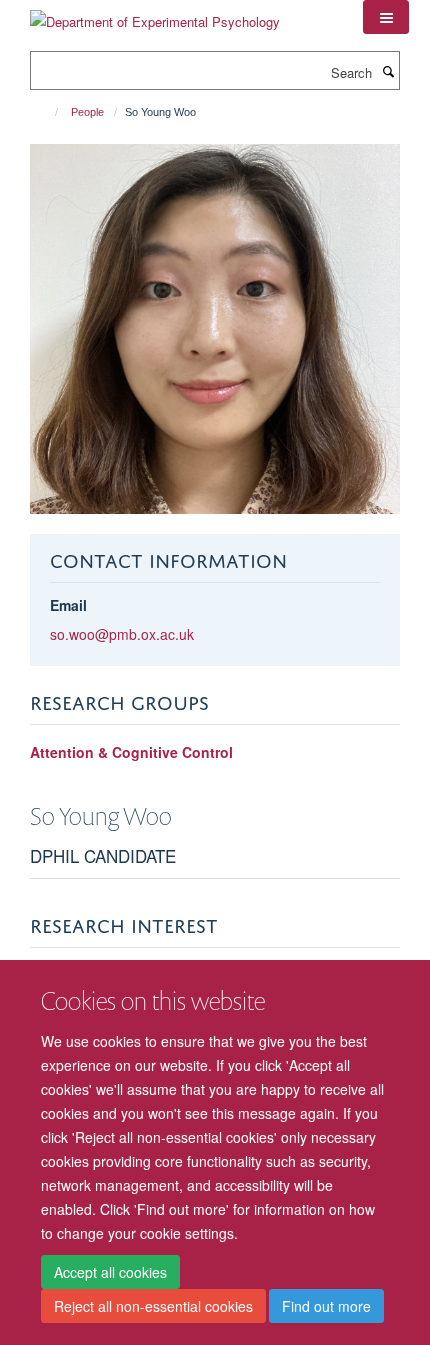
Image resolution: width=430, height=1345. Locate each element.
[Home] (47, 112)
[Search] (388, 71)
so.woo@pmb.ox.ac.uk (122, 634)
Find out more (326, 1306)
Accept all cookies (110, 1272)
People (87, 112)
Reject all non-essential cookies (153, 1306)
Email (68, 605)
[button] (386, 17)
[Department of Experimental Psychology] (155, 14)
